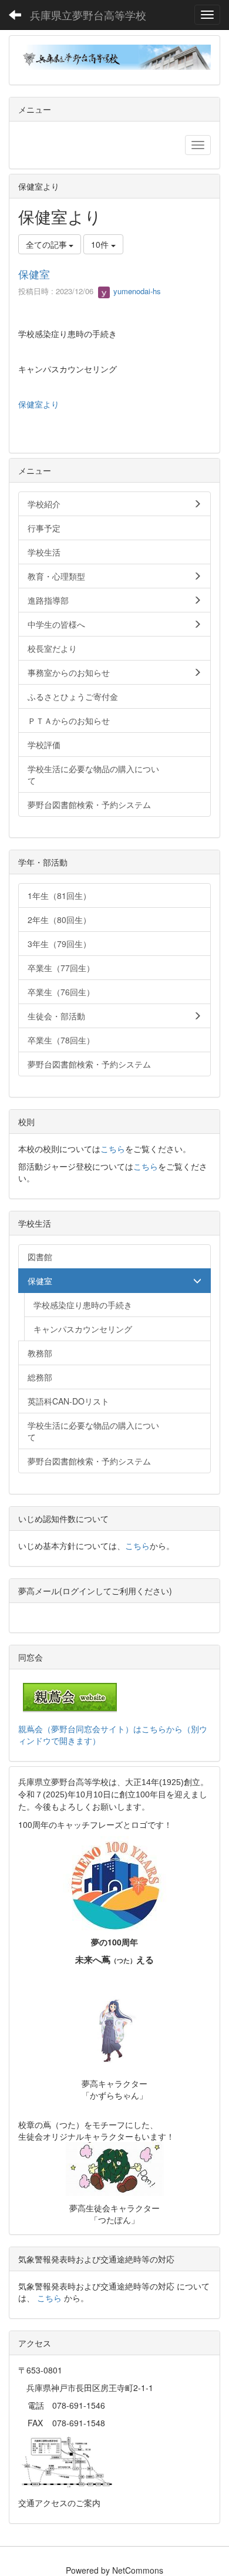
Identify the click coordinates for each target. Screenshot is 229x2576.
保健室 (34, 274)
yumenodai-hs (136, 291)
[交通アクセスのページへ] (67, 2461)
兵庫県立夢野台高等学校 (88, 15)
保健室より (39, 404)
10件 (101, 244)
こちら (113, 1149)
